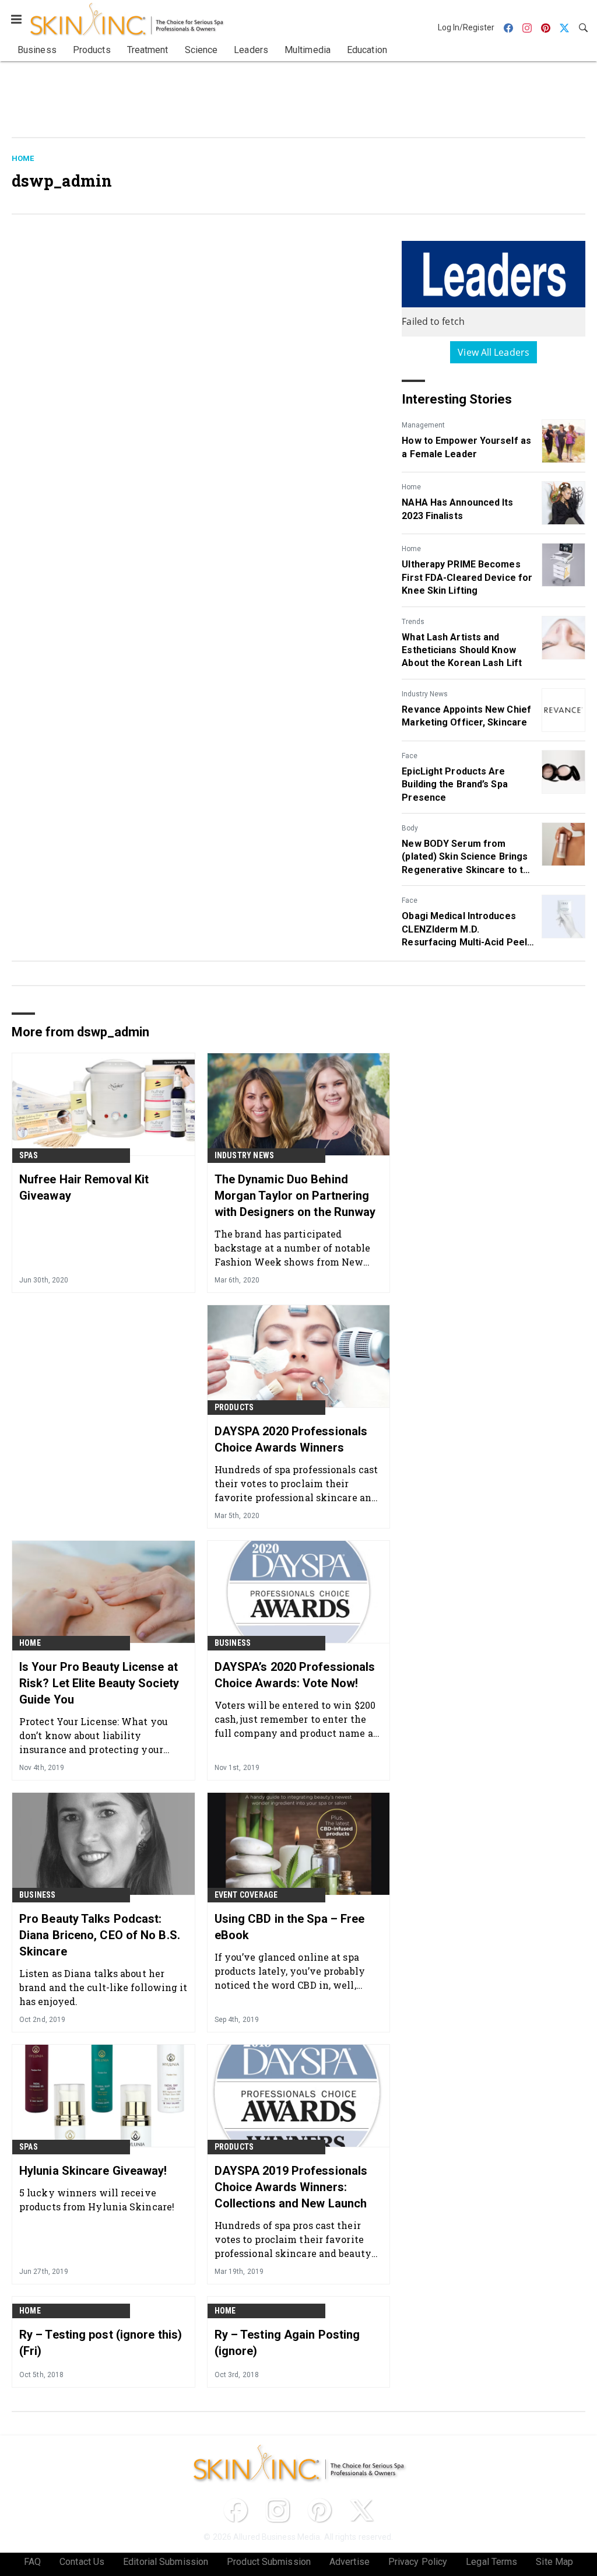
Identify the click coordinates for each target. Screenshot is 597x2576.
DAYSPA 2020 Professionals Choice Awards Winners (291, 1439)
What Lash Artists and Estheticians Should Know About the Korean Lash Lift (462, 650)
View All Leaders (494, 352)
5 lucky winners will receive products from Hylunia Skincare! (97, 2200)
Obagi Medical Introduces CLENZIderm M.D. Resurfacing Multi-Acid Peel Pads (464, 930)
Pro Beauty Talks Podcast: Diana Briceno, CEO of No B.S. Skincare (100, 1935)
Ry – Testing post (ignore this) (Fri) (101, 2343)
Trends (413, 622)
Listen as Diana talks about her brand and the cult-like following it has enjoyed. (103, 1987)
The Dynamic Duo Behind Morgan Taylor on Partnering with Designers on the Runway (295, 1196)
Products (234, 1407)
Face (410, 756)
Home (23, 158)
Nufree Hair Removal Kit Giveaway (84, 1187)
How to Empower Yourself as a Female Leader (466, 447)
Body (410, 828)
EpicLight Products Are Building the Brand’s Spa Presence (454, 784)
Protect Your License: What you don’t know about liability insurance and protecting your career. (94, 1735)
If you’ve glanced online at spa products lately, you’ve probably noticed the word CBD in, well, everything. (290, 1971)
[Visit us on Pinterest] (319, 2510)
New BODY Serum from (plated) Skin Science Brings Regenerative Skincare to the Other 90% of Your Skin (468, 857)
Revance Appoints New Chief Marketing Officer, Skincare (466, 716)
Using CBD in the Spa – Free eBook (290, 1927)
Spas (29, 1155)
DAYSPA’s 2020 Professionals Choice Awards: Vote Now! (295, 1675)
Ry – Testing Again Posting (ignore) (287, 2343)
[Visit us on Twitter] (361, 2510)
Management (423, 425)
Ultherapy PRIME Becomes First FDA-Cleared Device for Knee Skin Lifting (467, 577)
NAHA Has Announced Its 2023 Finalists (457, 509)
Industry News (425, 694)
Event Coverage (246, 1895)
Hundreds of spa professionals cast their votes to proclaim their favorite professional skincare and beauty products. (296, 1483)
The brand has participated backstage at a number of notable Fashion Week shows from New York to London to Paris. (292, 1248)
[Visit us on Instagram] (278, 2510)
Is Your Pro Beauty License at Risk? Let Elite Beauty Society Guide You (99, 1683)
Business (233, 1643)
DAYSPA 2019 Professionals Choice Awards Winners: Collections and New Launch (291, 2187)
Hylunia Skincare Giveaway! (93, 2171)
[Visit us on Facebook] (236, 2510)
